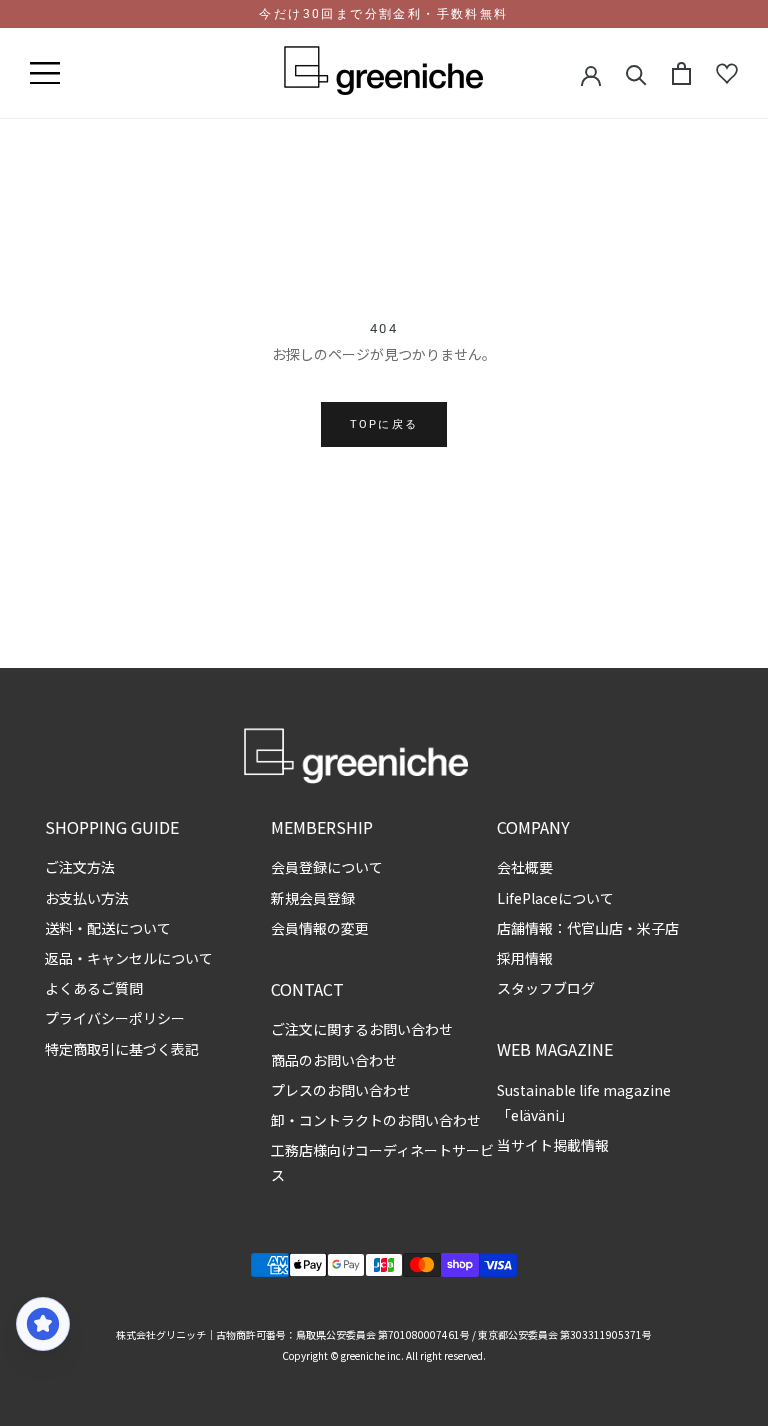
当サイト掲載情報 (553, 1145)
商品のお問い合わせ (334, 1060)
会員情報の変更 (320, 928)
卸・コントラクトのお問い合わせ (376, 1120)
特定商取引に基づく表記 (122, 1049)
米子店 (658, 928)
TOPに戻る (384, 424)
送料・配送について (108, 928)
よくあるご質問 (94, 988)
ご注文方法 (80, 867)
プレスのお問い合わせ (341, 1090)
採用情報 (525, 958)
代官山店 (595, 928)
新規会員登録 (313, 898)
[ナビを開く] (45, 74)
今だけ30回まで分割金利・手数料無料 (383, 14)
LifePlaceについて (555, 898)
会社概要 (525, 867)
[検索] (636, 73)
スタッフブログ (546, 988)
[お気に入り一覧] (727, 74)
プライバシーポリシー (115, 1018)
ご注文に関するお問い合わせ (362, 1029)
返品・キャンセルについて (129, 958)
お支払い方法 (87, 898)
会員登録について (327, 867)
